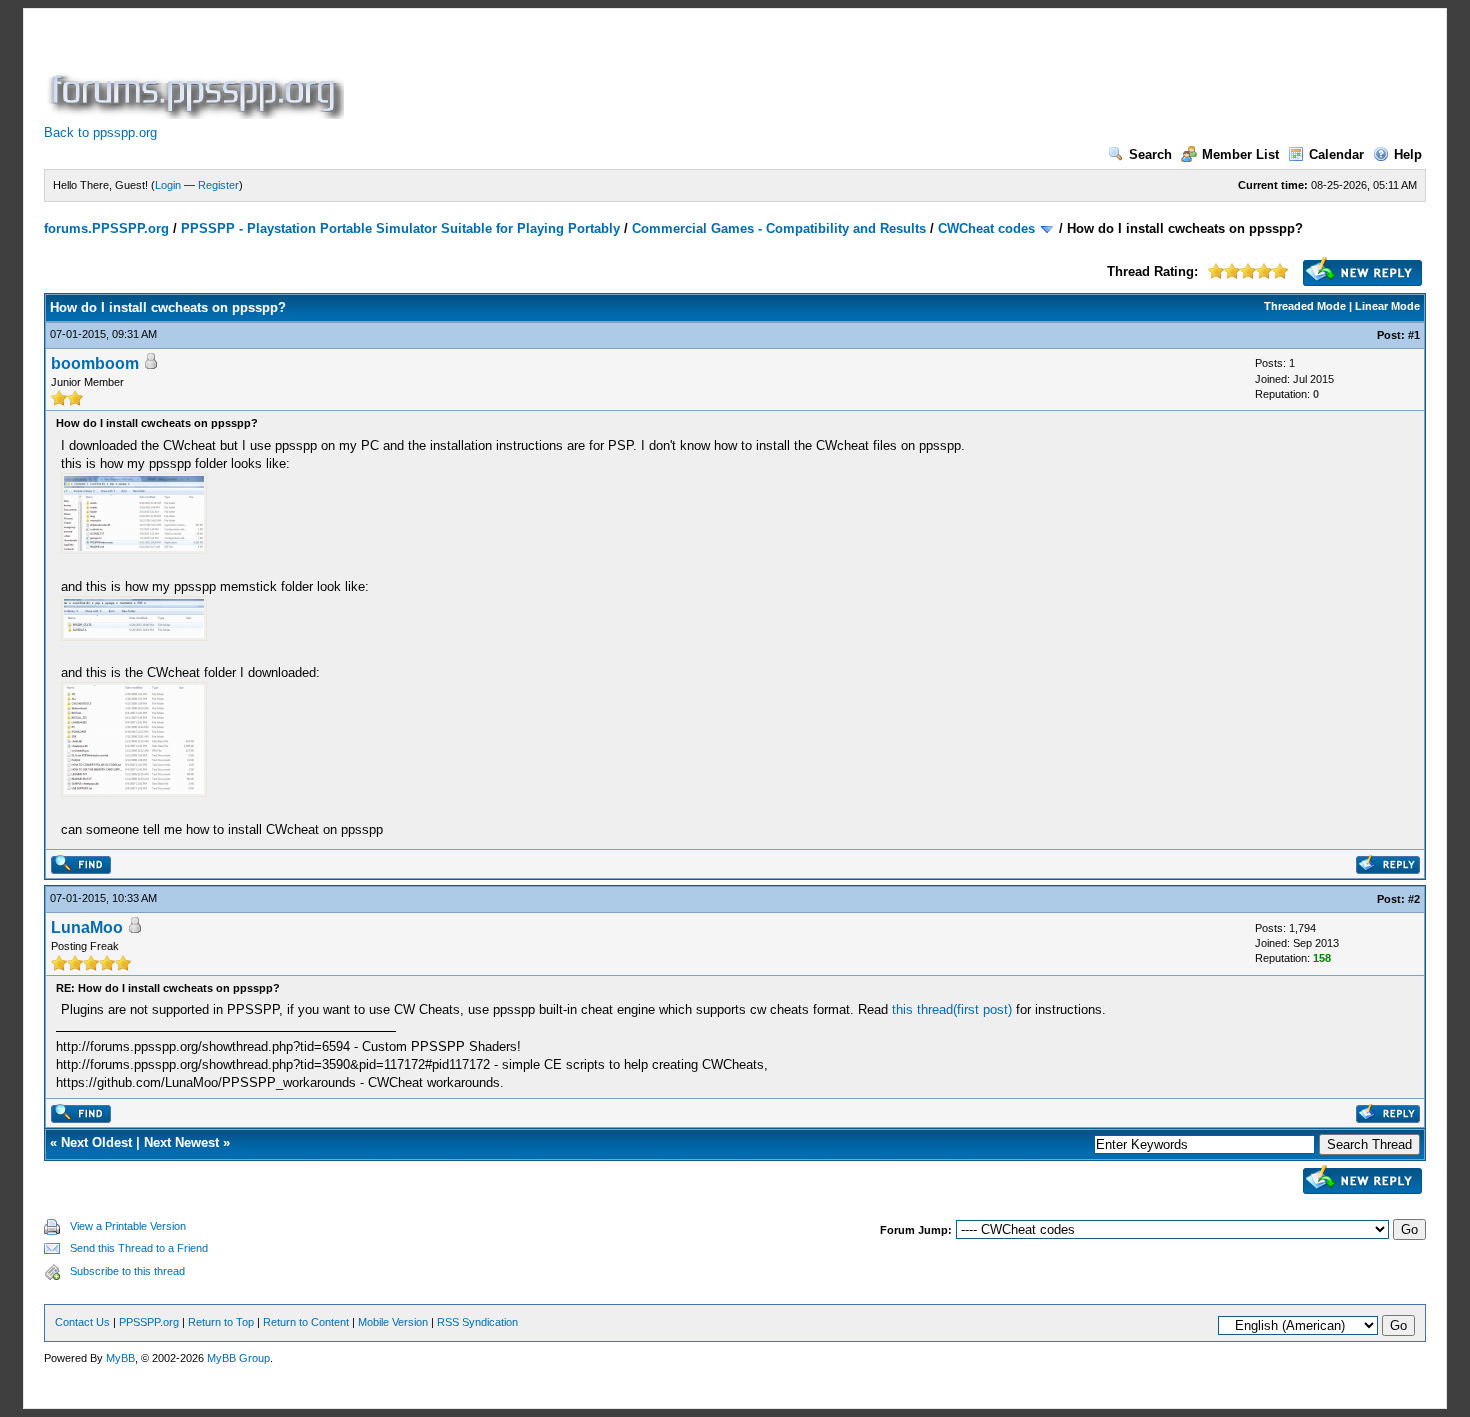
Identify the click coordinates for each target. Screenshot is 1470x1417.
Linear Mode (1387, 306)
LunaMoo (87, 927)
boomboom (95, 363)
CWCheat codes (986, 228)
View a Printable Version (128, 1226)
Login (168, 185)
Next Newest (181, 1142)
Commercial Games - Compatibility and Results (779, 228)
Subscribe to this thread (127, 1271)
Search (1150, 154)
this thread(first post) (952, 1009)
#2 (1414, 899)
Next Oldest (96, 1142)
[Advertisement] (712, 74)
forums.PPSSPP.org (106, 228)
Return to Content (306, 1322)
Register (218, 185)
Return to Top (221, 1322)
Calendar (1336, 154)
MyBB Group (238, 1358)
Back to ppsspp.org (100, 132)
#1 (1414, 335)
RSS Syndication (477, 1322)
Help (1408, 154)
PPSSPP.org (149, 1322)
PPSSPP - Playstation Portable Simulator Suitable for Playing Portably (400, 228)
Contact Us (82, 1322)
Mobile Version (393, 1322)
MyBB (120, 1358)
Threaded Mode (1305, 306)
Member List (1240, 154)
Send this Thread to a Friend (139, 1248)
